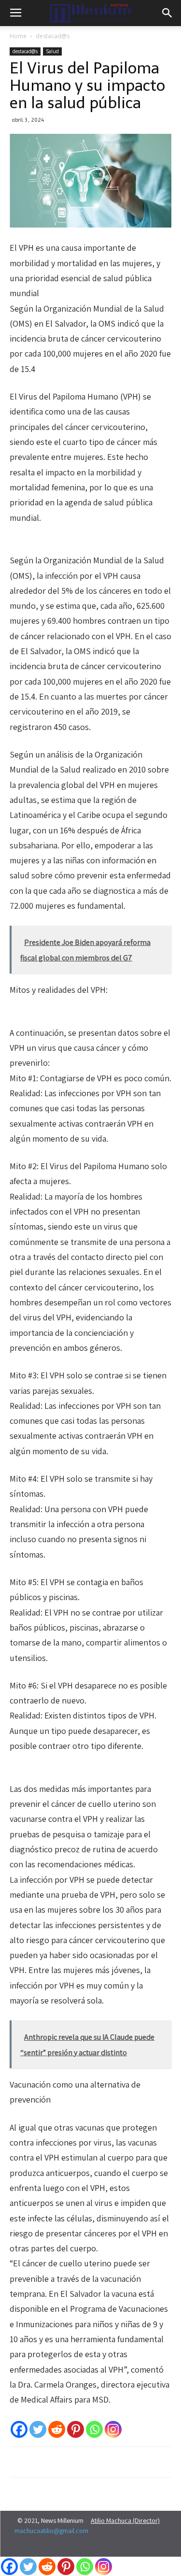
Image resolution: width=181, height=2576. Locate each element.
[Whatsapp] (94, 2429)
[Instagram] (113, 2429)
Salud (52, 51)
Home (18, 36)
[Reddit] (57, 2429)
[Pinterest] (76, 2429)
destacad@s (53, 36)
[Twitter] (38, 2429)
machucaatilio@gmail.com (51, 2531)
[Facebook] (19, 2429)
